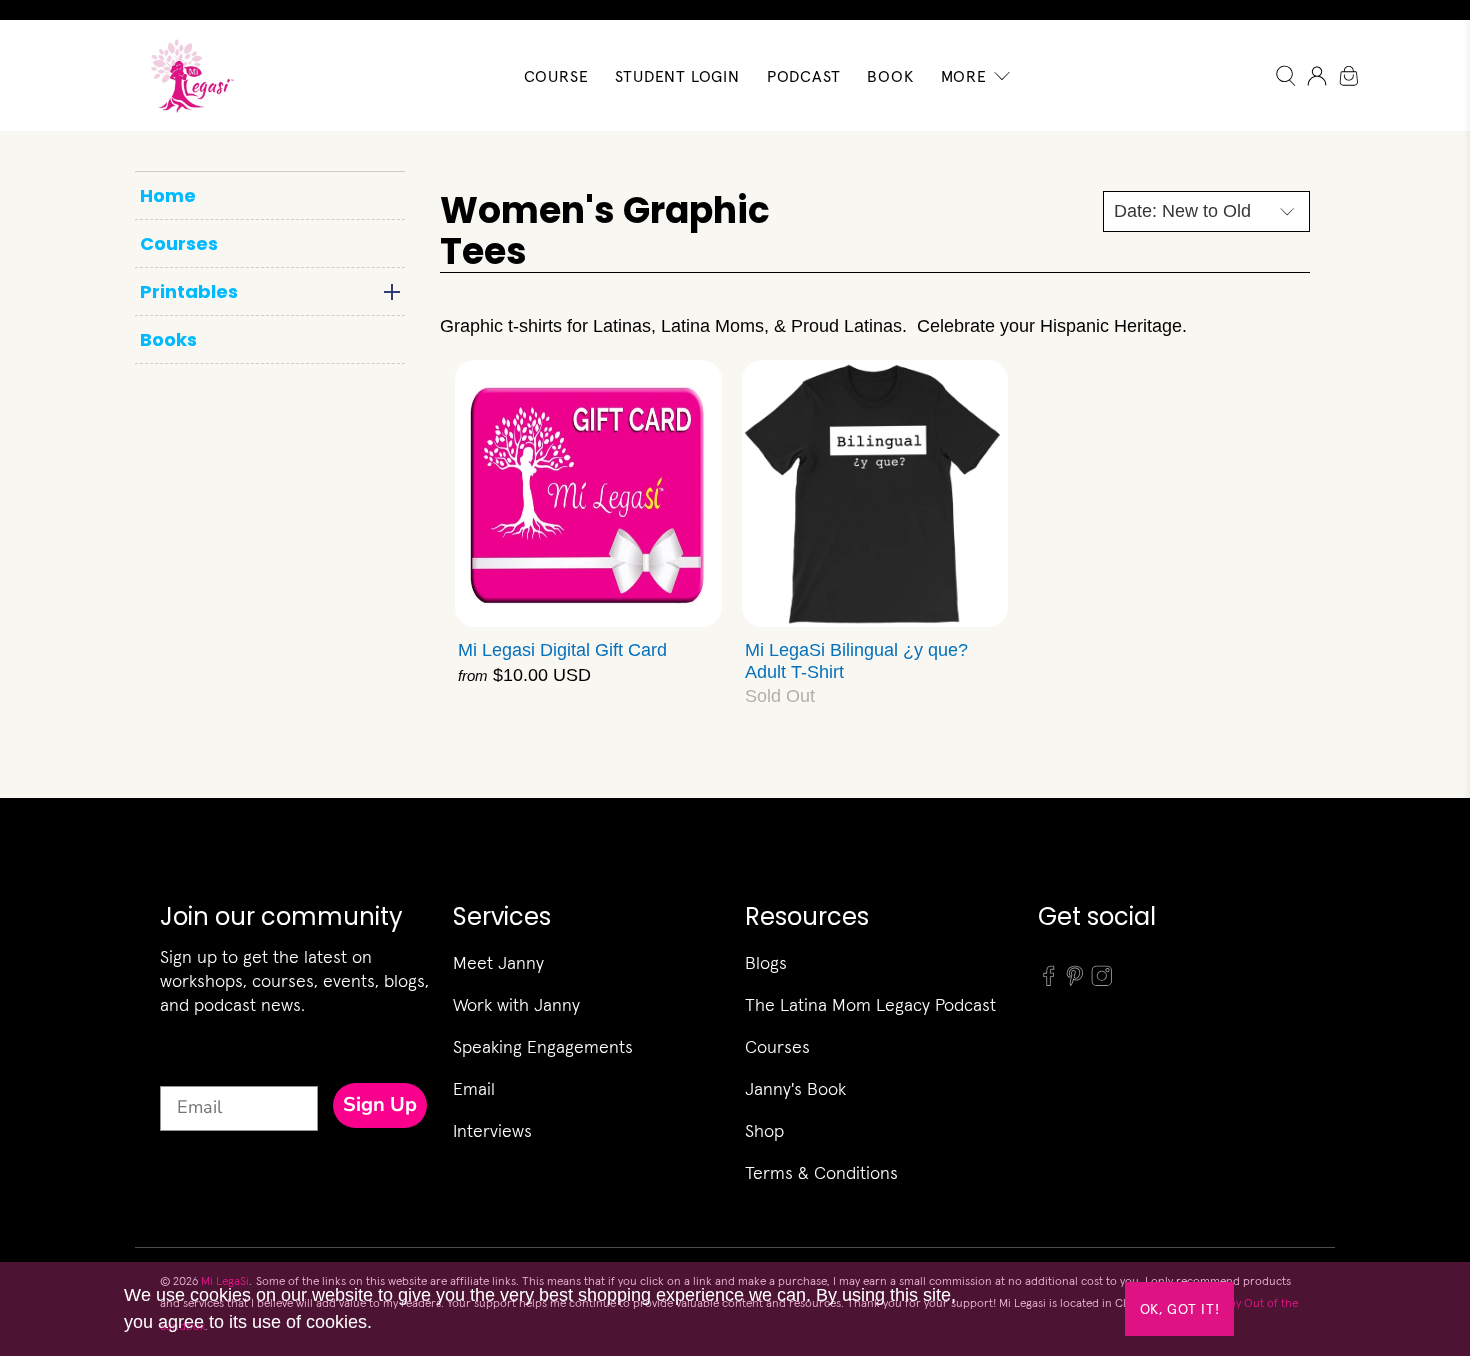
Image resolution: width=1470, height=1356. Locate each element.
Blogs (766, 962)
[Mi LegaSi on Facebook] (1049, 981)
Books (168, 339)
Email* (187, 1068)
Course (556, 76)
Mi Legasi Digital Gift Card (562, 650)
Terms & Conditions (821, 1172)
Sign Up (380, 1104)
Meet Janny (498, 962)
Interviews (492, 1130)
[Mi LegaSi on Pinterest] (1075, 981)
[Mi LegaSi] (186, 75)
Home (168, 195)
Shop (764, 1130)
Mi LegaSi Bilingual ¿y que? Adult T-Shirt (856, 661)
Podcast (804, 76)
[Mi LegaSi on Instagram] (1102, 981)
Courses (179, 243)
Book (890, 76)
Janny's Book (795, 1088)
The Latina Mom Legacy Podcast (870, 1004)
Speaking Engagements (543, 1046)
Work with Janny (516, 1004)
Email (474, 1088)
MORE (964, 76)
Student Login (677, 76)
